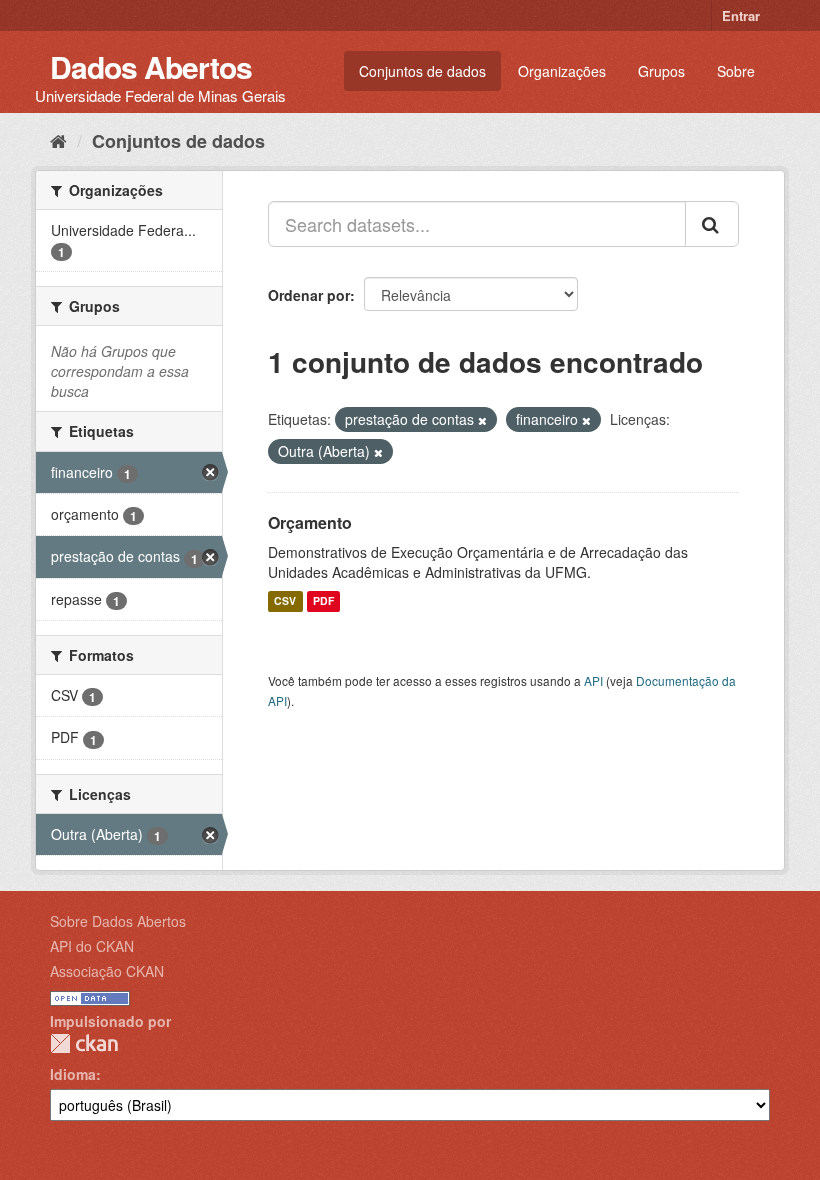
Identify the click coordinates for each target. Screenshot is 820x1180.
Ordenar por (309, 295)
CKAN (84, 1043)
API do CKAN (92, 946)
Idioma (73, 1074)
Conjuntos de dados (422, 71)
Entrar (741, 15)
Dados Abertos (151, 66)
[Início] (58, 140)
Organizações (562, 71)
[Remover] (482, 420)
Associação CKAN (107, 971)
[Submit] (712, 224)
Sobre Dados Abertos (118, 921)
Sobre (736, 71)
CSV (285, 601)
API (593, 680)
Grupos (661, 71)
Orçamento (310, 522)
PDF (323, 601)
